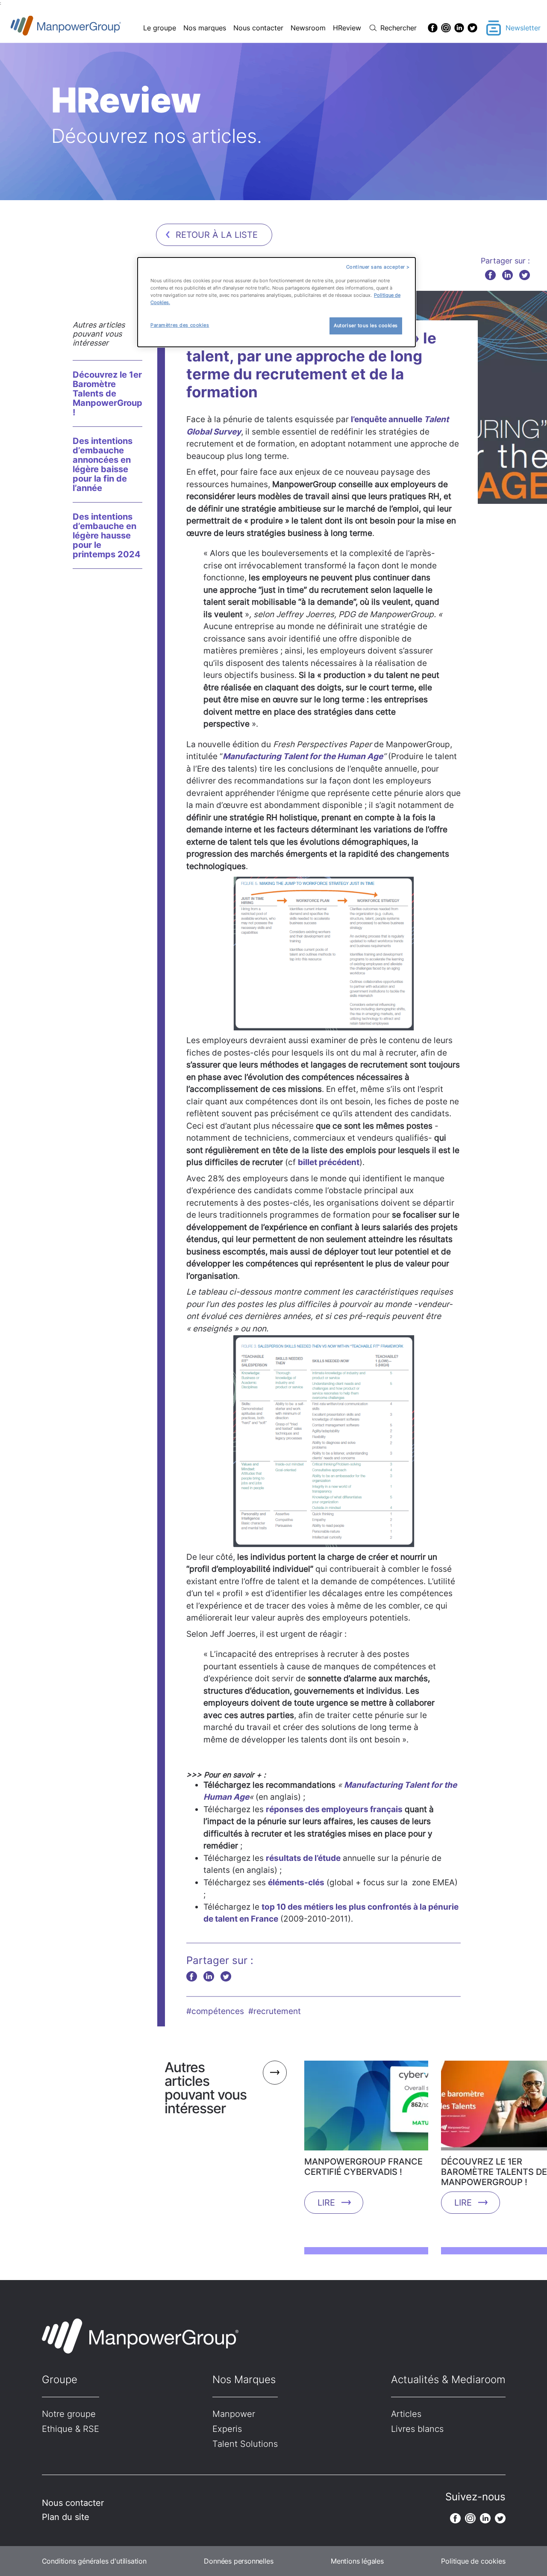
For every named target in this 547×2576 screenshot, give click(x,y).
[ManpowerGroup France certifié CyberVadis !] (366, 2109)
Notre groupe (69, 2414)
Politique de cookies (473, 2561)
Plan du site (66, 2517)
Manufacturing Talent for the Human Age (303, 756)
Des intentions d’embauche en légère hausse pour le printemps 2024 (107, 535)
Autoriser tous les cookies (366, 325)
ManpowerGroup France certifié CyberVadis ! (363, 2167)
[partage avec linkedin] (507, 275)
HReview (347, 28)
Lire (326, 2203)
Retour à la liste (217, 235)
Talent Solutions (245, 2444)
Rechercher (398, 28)
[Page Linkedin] (459, 28)
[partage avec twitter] (525, 275)
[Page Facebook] (433, 28)
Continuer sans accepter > (378, 267)
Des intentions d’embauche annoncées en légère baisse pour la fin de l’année (103, 464)
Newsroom (308, 28)
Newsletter (523, 28)
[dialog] (276, 302)
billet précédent (329, 1162)
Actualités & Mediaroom (448, 2379)
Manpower (234, 2414)
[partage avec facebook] (490, 275)
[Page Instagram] (446, 28)
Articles (406, 2414)
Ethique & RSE (71, 2429)
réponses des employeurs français (334, 1809)
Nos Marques (244, 2379)
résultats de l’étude (303, 1858)
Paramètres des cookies (180, 325)
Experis (227, 2429)
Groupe (60, 2379)
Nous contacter (258, 28)
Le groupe (160, 28)
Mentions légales (357, 2561)
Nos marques (205, 28)
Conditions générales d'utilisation (94, 2561)
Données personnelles (238, 2561)
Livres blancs (417, 2429)
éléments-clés (296, 1882)
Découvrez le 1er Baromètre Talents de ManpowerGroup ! (107, 393)
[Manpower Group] (86, 28)
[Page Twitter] (472, 28)
